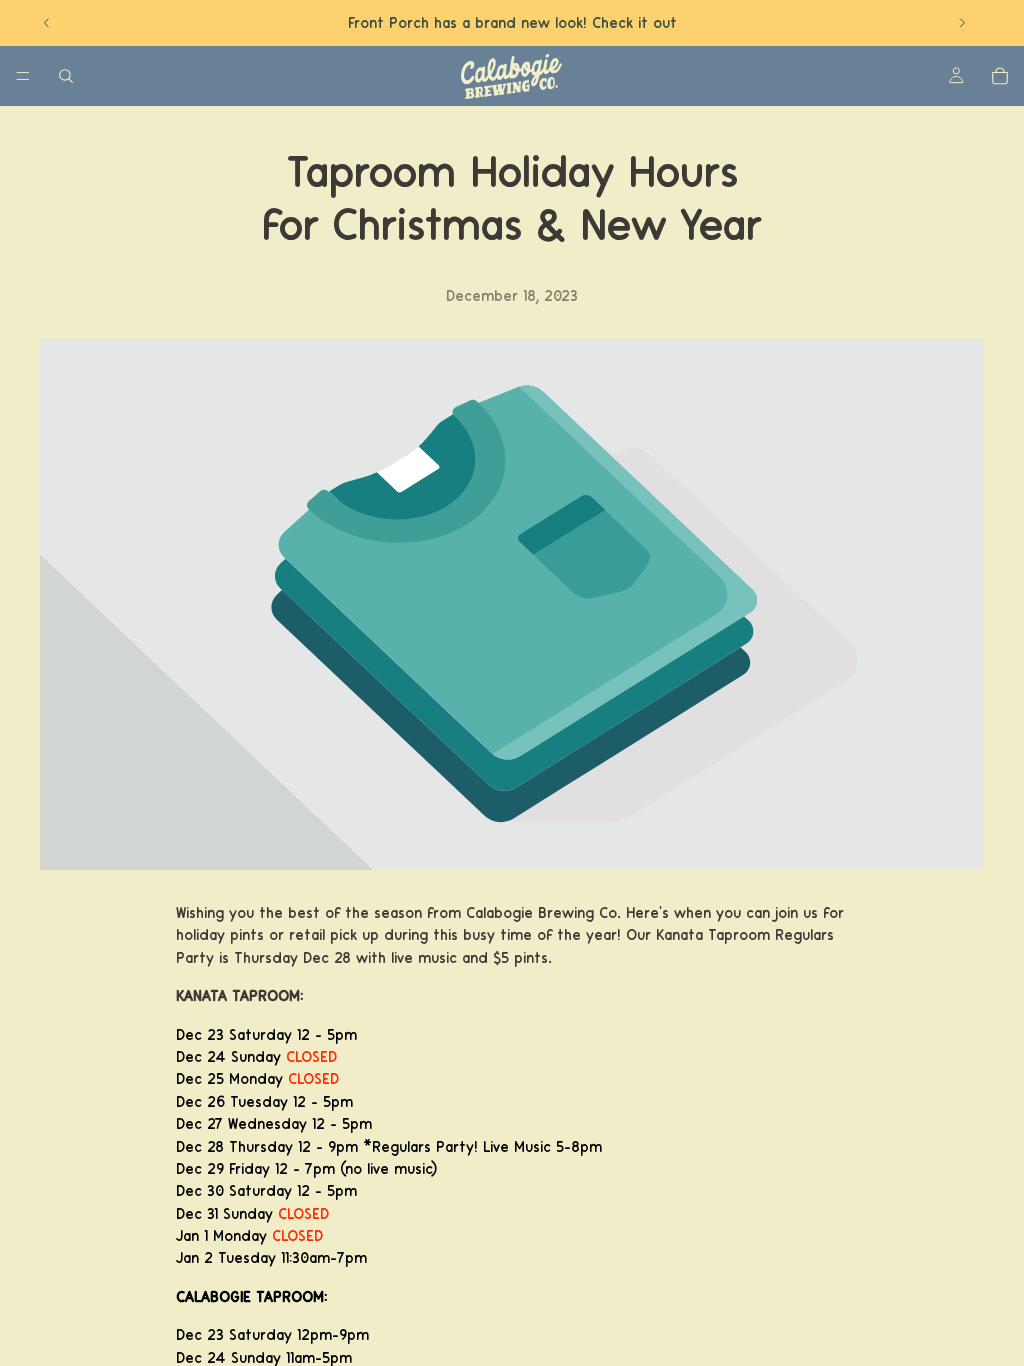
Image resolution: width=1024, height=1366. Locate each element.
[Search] (66, 76)
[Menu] (23, 76)
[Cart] (1000, 76)
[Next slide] (962, 23)
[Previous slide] (47, 23)
